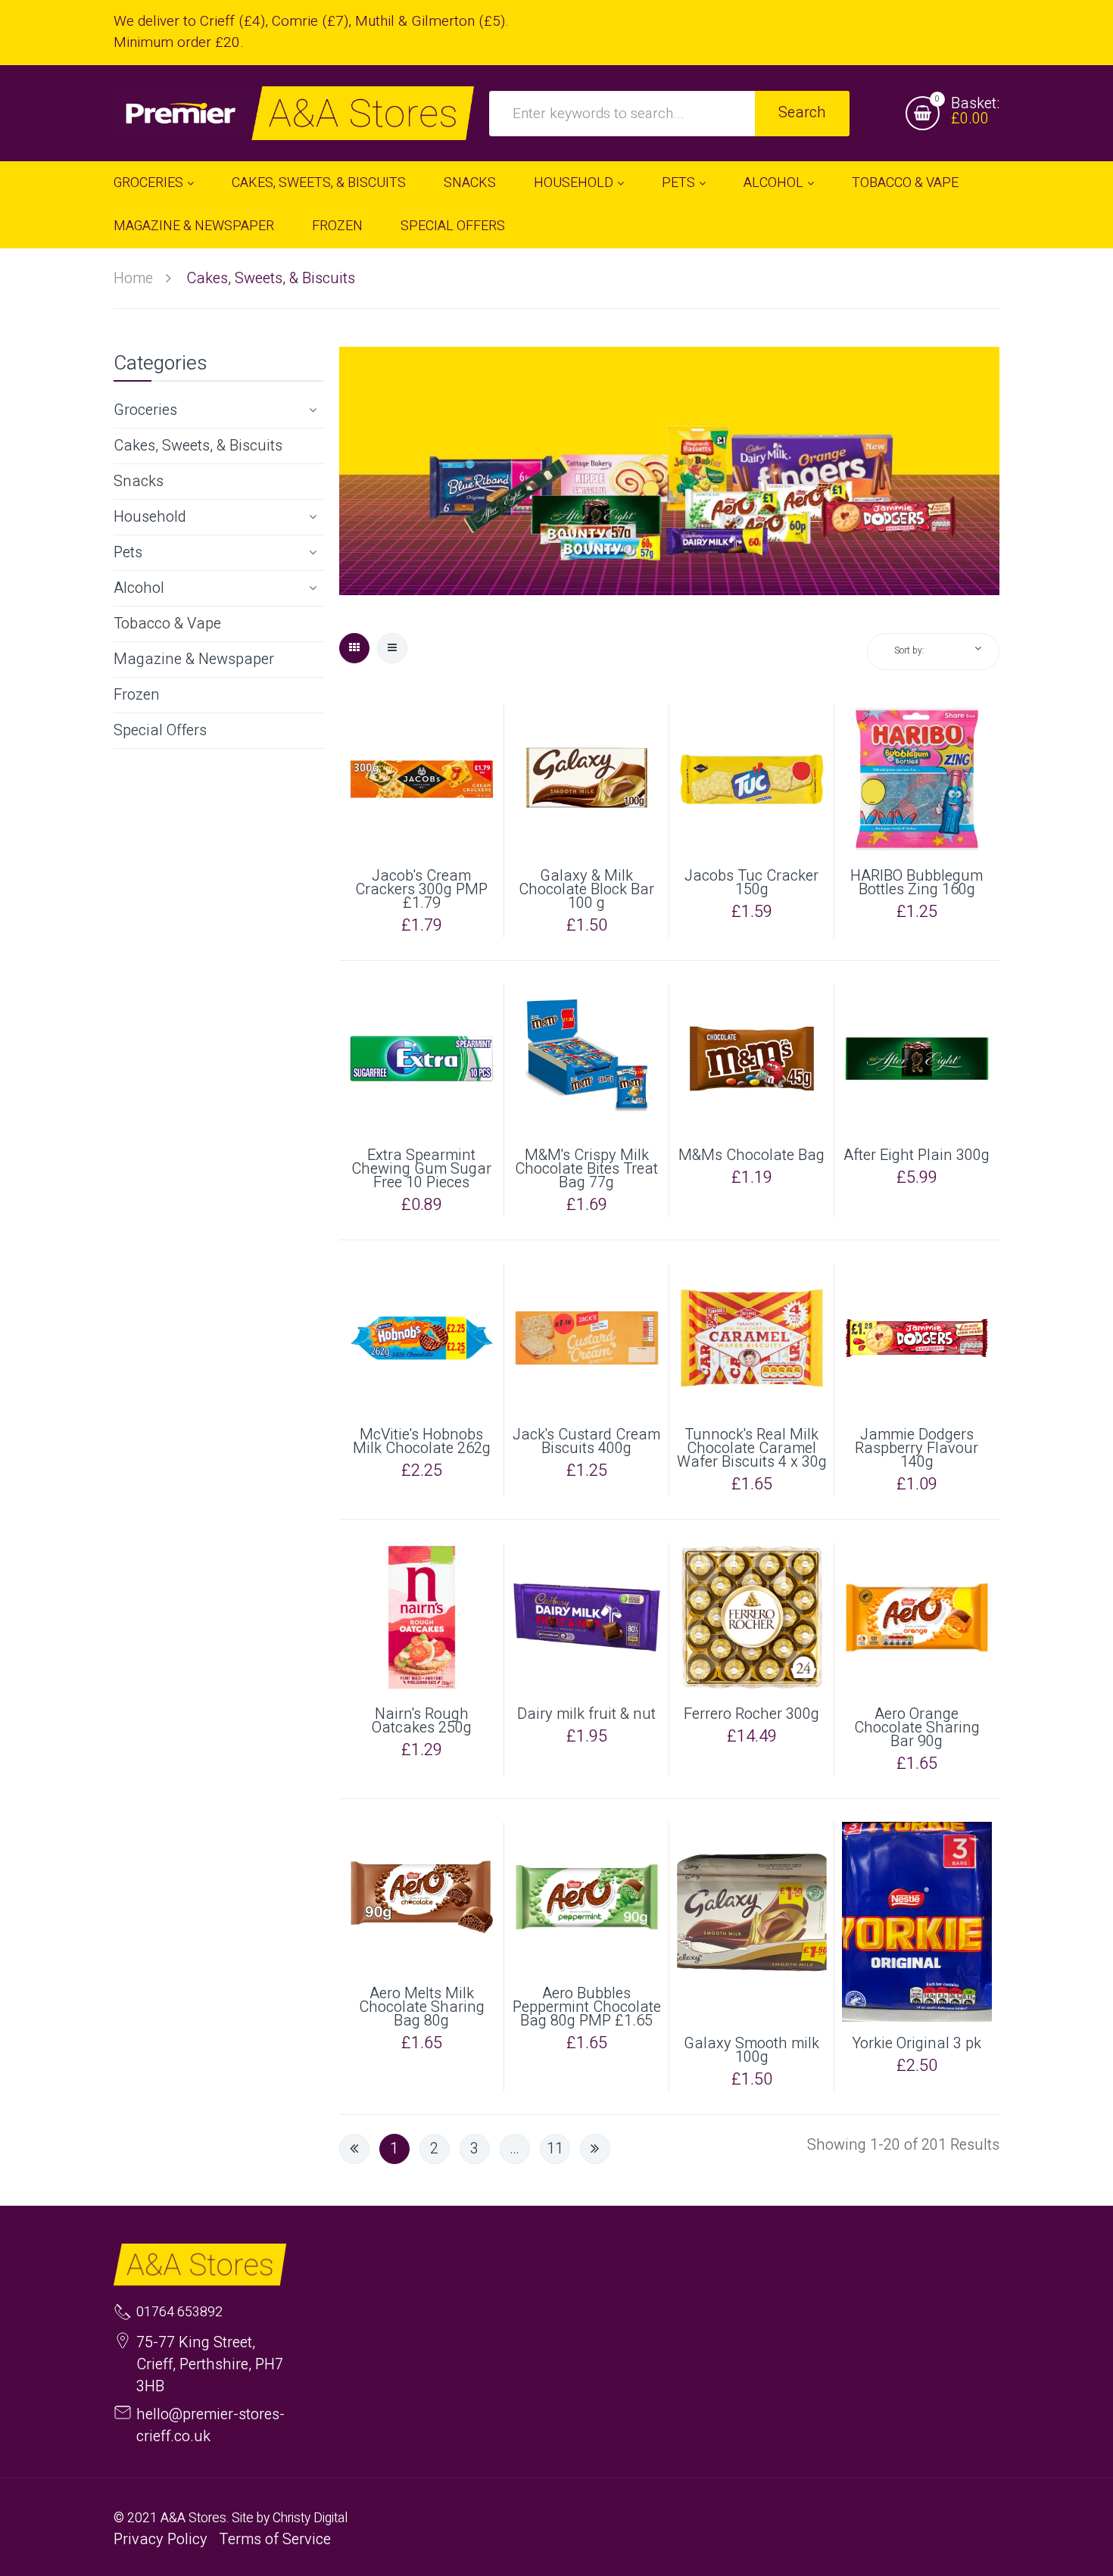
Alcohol (139, 588)
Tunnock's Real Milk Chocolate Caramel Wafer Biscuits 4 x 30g (752, 1449)
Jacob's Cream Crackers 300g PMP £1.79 (421, 890)
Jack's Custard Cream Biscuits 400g (586, 1442)
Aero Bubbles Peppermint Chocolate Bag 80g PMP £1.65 (587, 2007)
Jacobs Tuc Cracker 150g (751, 883)
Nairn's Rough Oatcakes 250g (422, 1721)
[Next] (595, 2149)
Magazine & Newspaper (194, 659)
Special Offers (160, 730)
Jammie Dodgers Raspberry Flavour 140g (917, 1449)
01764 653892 (179, 2312)
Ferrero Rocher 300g (751, 1714)
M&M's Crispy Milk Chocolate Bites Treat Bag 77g (586, 1169)
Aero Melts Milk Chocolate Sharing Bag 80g (422, 2007)
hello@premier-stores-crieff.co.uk (210, 2425)
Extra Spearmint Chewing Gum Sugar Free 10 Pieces (421, 1169)
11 (555, 2149)
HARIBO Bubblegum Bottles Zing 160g (917, 883)
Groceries (145, 410)
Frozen (137, 695)
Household (150, 517)
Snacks (139, 481)
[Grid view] (354, 648)
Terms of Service (275, 2539)
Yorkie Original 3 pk (917, 2044)
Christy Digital (310, 2518)
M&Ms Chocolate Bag (751, 1155)
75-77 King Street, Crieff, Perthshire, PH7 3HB (210, 2364)
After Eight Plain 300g (917, 1155)
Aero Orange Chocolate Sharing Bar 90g (917, 1728)
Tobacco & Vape (167, 624)
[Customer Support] (294, 113)
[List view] (392, 648)
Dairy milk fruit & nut (586, 1714)
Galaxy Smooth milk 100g (751, 2051)
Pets (128, 552)
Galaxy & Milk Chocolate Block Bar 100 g (586, 890)
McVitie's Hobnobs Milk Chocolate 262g (422, 1442)
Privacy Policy (161, 2539)
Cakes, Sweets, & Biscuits (198, 446)
